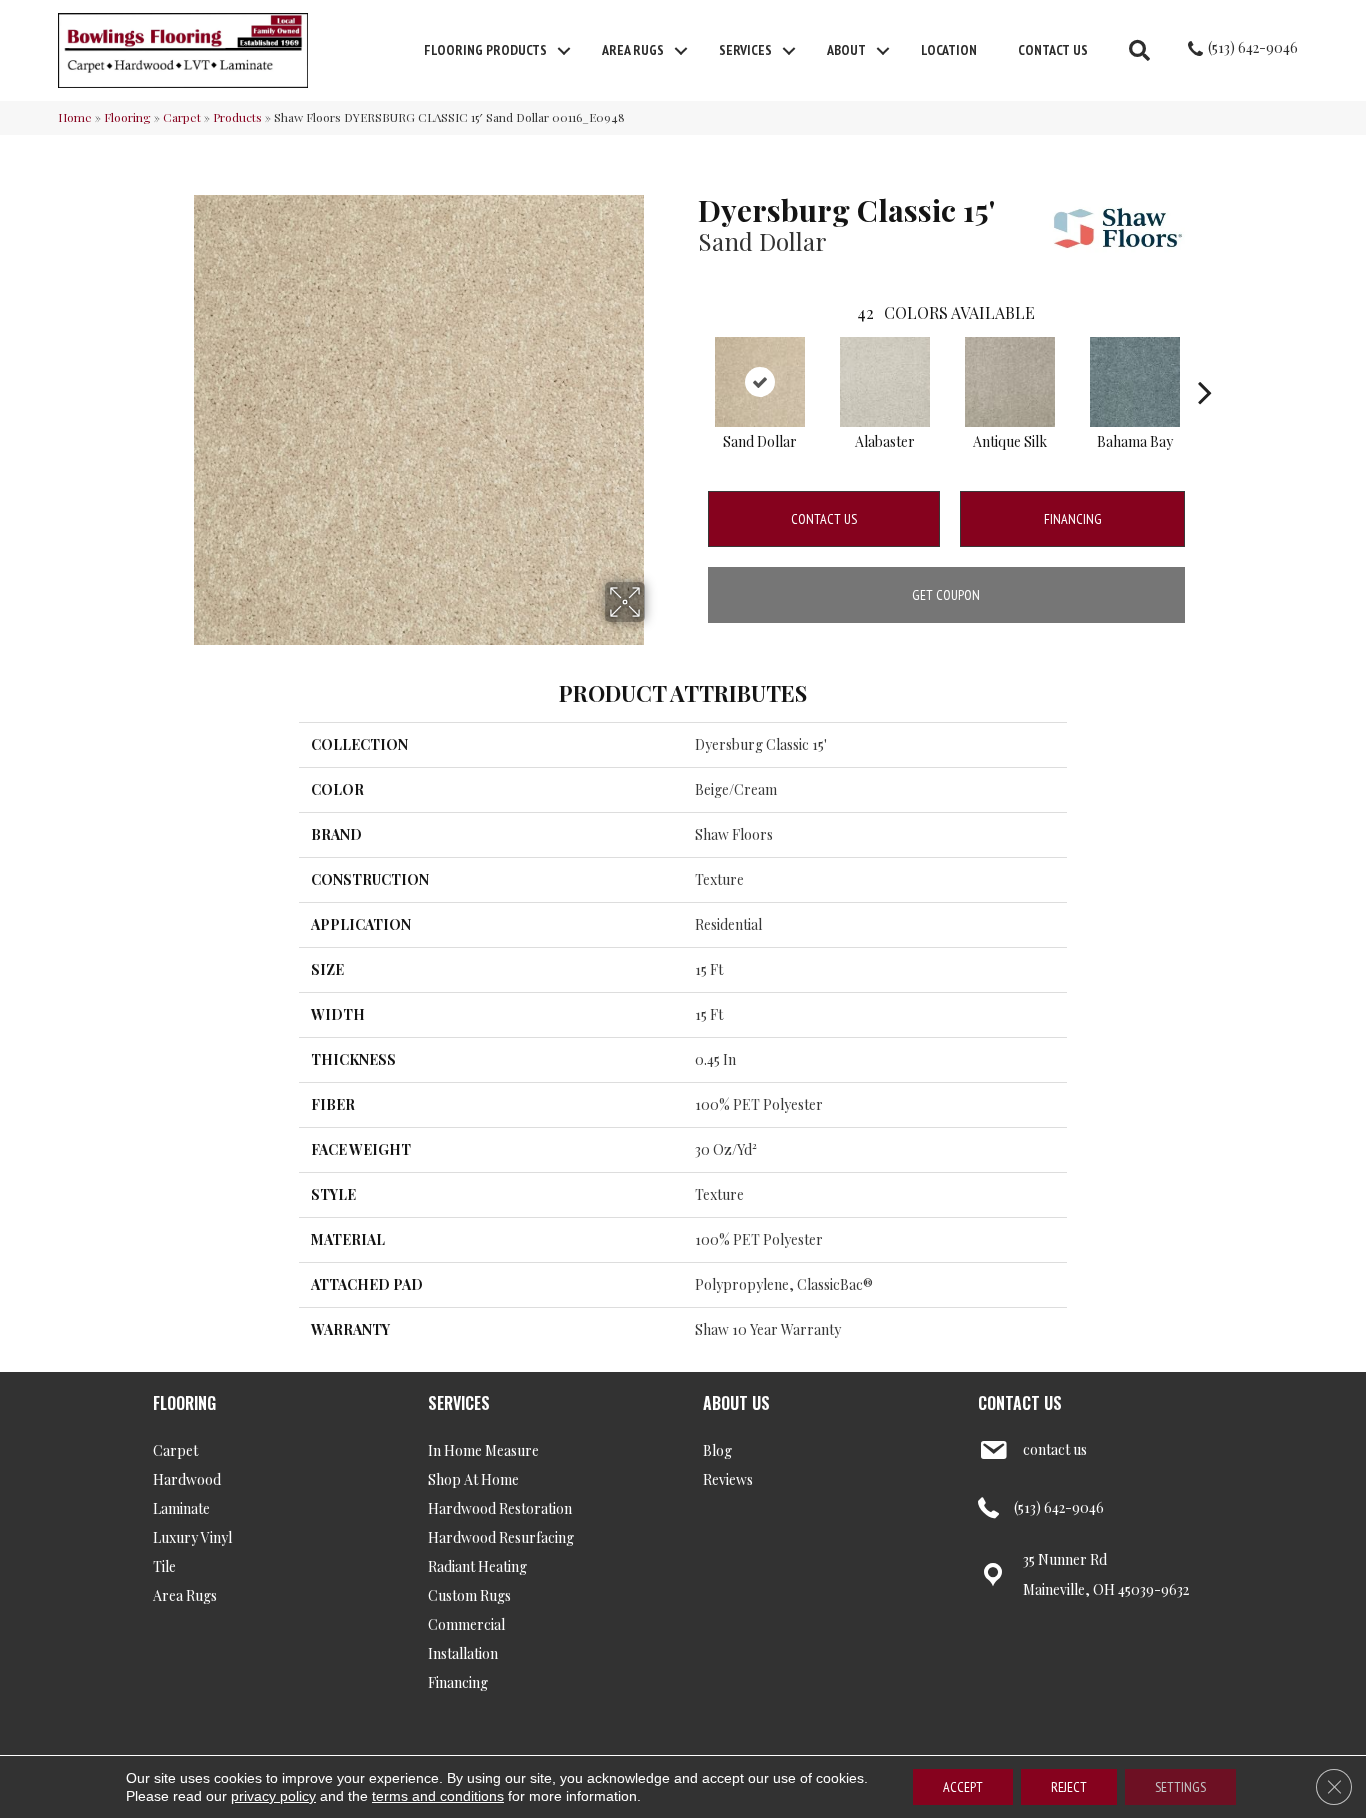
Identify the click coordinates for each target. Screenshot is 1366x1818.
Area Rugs (633, 50)
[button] (564, 51)
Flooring (127, 117)
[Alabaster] (885, 382)
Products (237, 117)
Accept (963, 1787)
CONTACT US (1020, 1403)
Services (745, 50)
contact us (1055, 1449)
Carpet (182, 117)
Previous (688, 362)
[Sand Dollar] (760, 382)
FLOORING (184, 1403)
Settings (1180, 1787)
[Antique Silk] (1010, 382)
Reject (1069, 1787)
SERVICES (459, 1403)
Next (1205, 362)
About (846, 50)
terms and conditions (438, 1796)
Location (949, 50)
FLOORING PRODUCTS (485, 50)
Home (75, 117)
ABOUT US (736, 1403)
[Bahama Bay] (1135, 382)
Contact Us (1053, 50)
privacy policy (273, 1796)
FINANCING (1073, 519)
